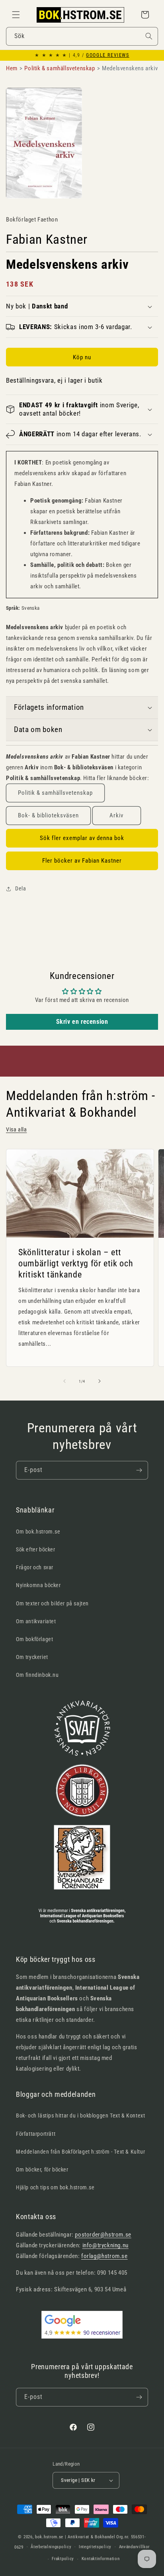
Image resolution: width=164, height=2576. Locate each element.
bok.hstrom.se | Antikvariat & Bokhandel (75, 2537)
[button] (16, 15)
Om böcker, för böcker (42, 2169)
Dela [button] (20, 888)
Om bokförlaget (34, 1639)
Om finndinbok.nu (37, 1675)
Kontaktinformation (101, 2559)
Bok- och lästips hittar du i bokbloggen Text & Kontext (80, 2116)
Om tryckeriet (32, 1657)
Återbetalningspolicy (51, 2547)
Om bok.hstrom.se (38, 1532)
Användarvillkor (135, 2547)
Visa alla (16, 1129)
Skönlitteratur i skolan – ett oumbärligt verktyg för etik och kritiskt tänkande (76, 1263)
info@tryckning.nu (105, 2245)
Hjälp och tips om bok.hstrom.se (55, 2187)
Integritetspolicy (95, 2547)
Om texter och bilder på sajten (52, 1603)
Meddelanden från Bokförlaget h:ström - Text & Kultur (80, 2152)
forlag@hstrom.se (104, 2256)
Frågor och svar (35, 1567)
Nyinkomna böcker (38, 1585)
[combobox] (82, 36)
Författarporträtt (36, 2134)
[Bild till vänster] (64, 1381)
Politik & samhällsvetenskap (55, 793)
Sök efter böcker (36, 1549)
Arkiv (116, 815)
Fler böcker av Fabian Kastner (82, 861)
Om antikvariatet (36, 1621)
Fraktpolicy (63, 2559)
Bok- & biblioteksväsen (48, 815)
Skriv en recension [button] (82, 1022)
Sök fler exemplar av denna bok (82, 838)
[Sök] (149, 36)
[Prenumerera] (139, 1470)
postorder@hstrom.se (103, 2235)
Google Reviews (107, 55)
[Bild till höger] (100, 1381)
